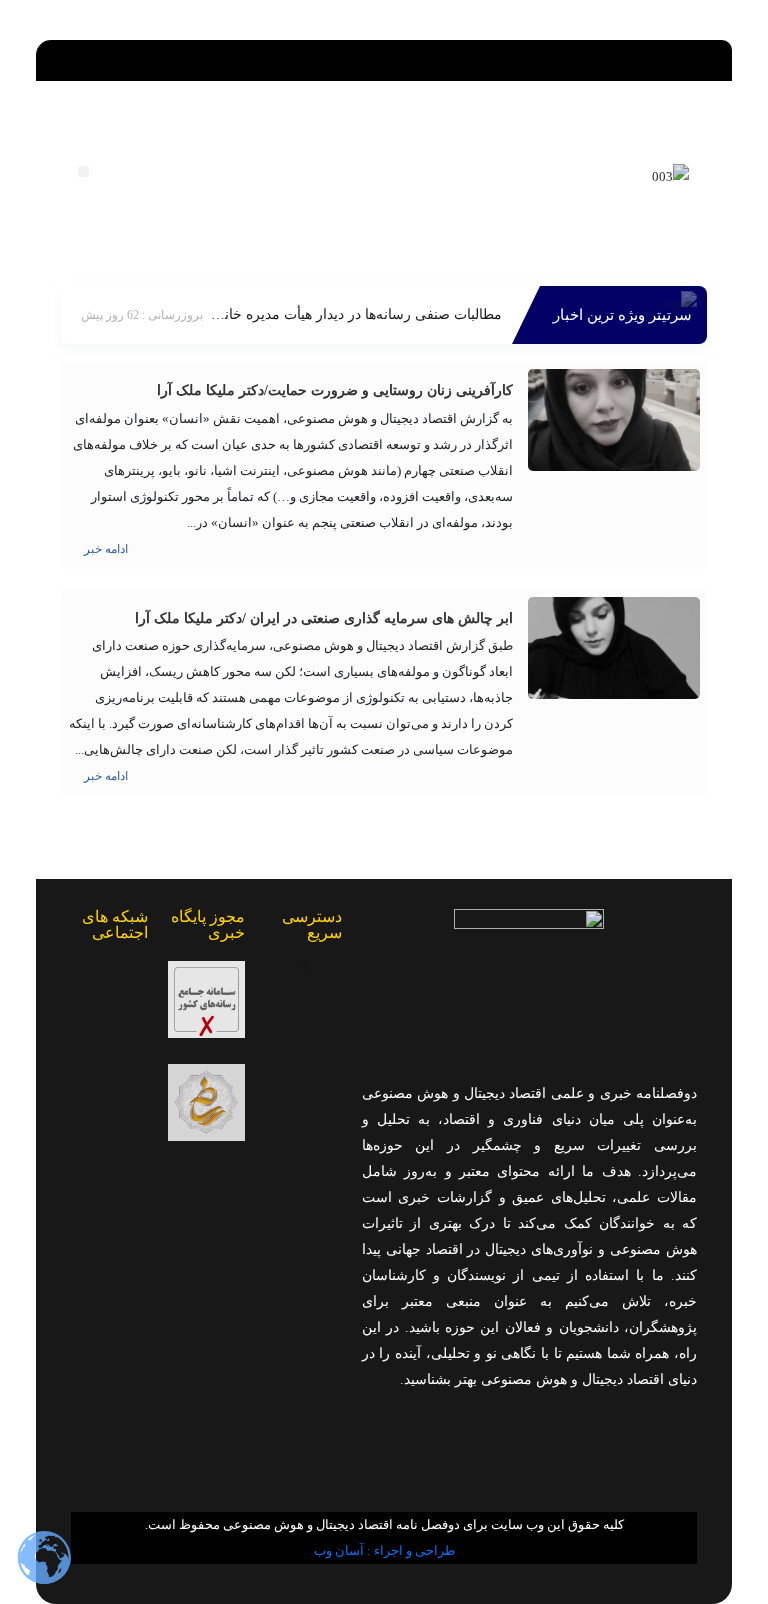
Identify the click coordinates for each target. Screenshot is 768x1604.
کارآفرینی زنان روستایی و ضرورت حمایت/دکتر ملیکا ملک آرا (335, 390)
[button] (384, 55)
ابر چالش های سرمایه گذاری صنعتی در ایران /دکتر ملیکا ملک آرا (324, 618)
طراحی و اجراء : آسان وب (384, 1550)
